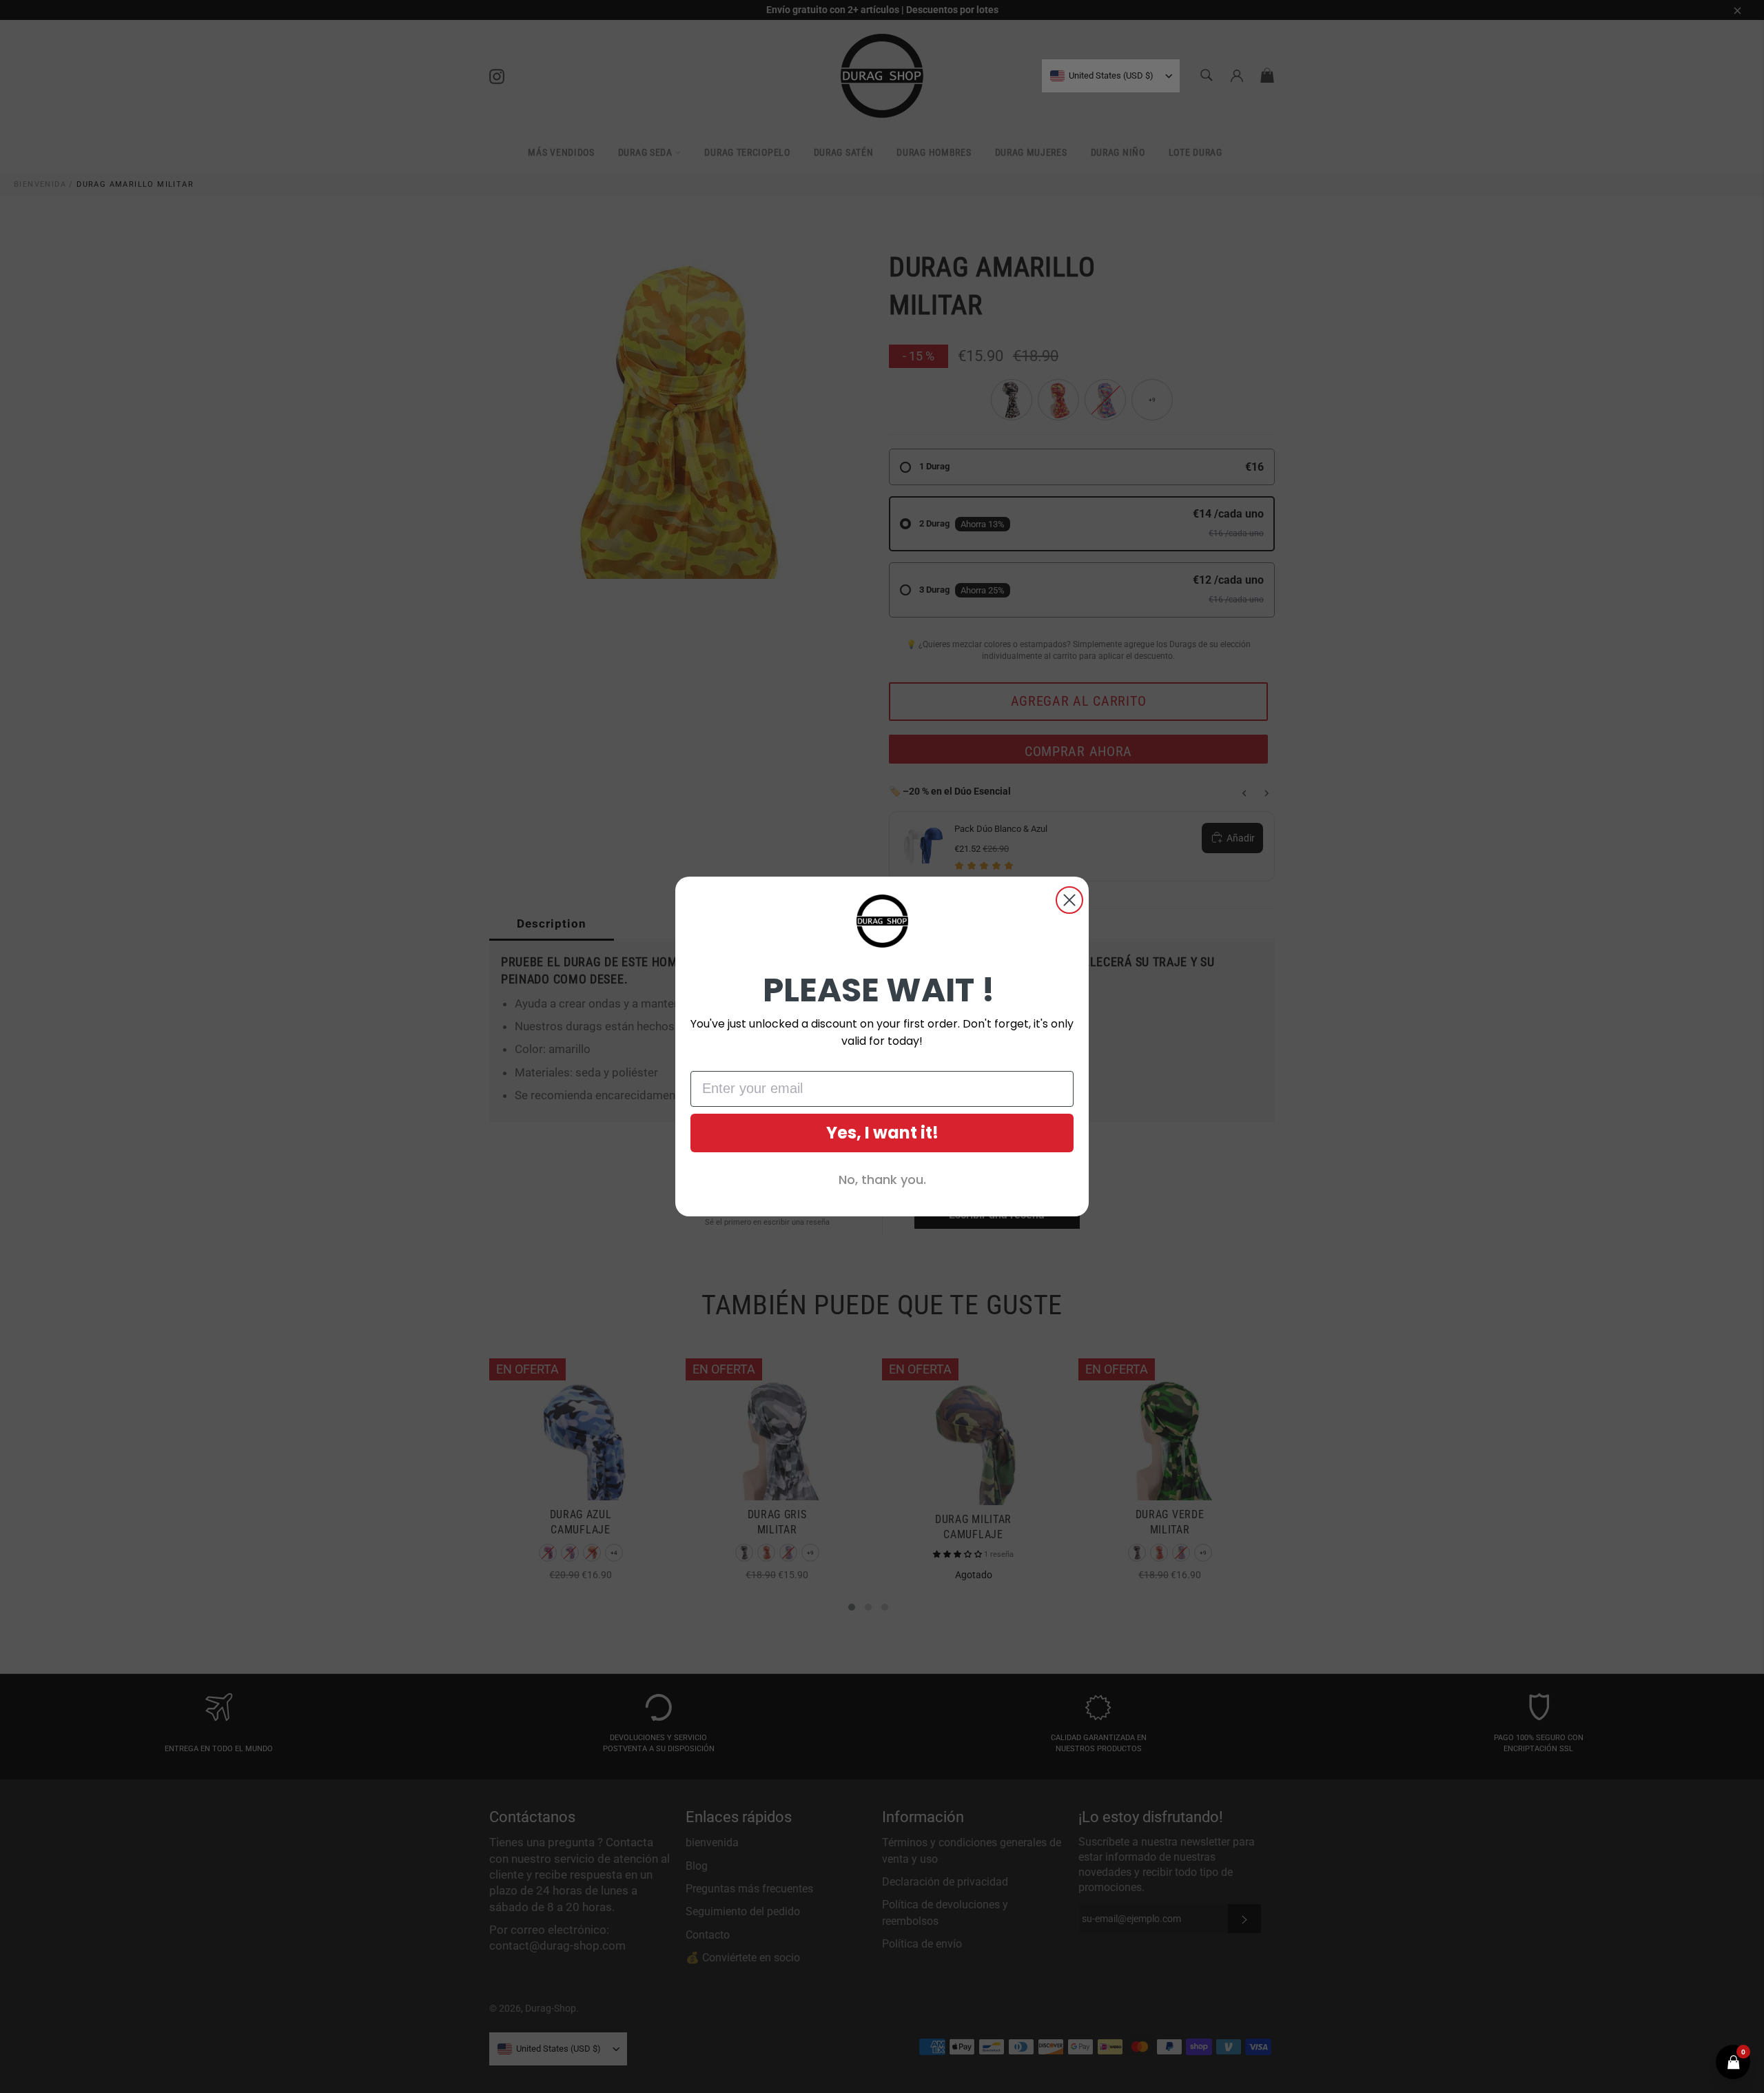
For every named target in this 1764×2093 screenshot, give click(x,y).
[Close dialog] (1069, 900)
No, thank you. (882, 1180)
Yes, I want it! (882, 1133)
